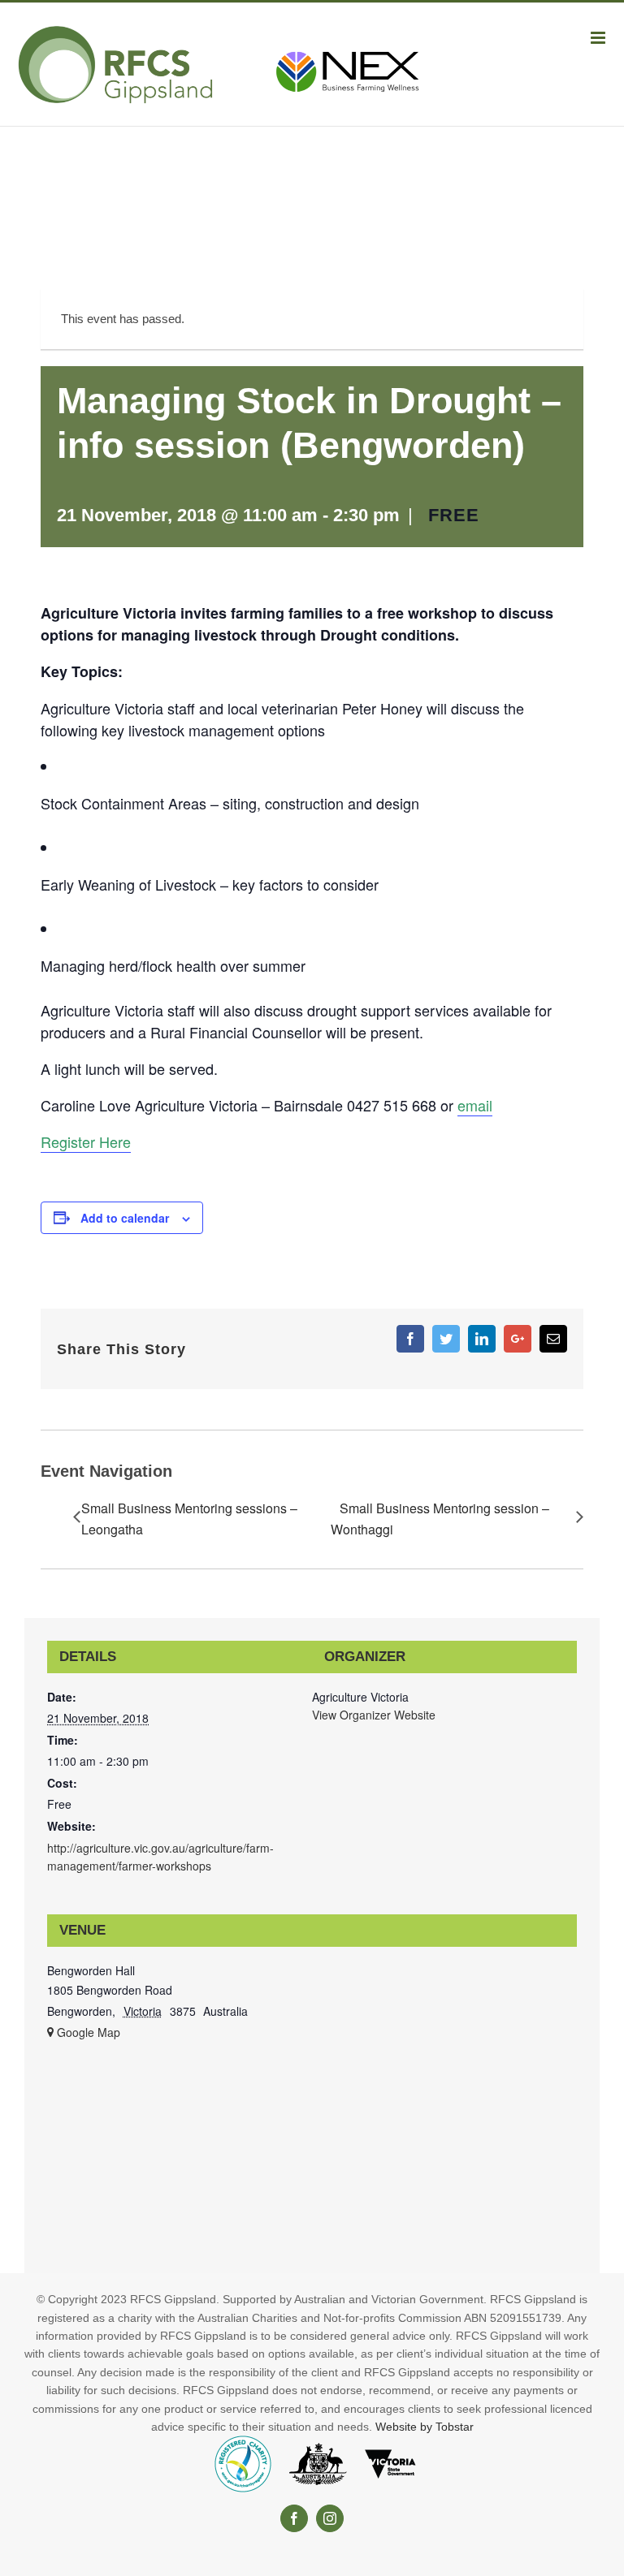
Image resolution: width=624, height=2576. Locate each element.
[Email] (553, 1339)
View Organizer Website (374, 1715)
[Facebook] (410, 1339)
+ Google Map (84, 2032)
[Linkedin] (482, 1339)
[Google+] (518, 1339)
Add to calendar (125, 1218)
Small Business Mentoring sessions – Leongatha (189, 1519)
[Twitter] (446, 1339)
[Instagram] (330, 2518)
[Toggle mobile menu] (599, 38)
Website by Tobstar (425, 2427)
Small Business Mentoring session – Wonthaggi (440, 1519)
